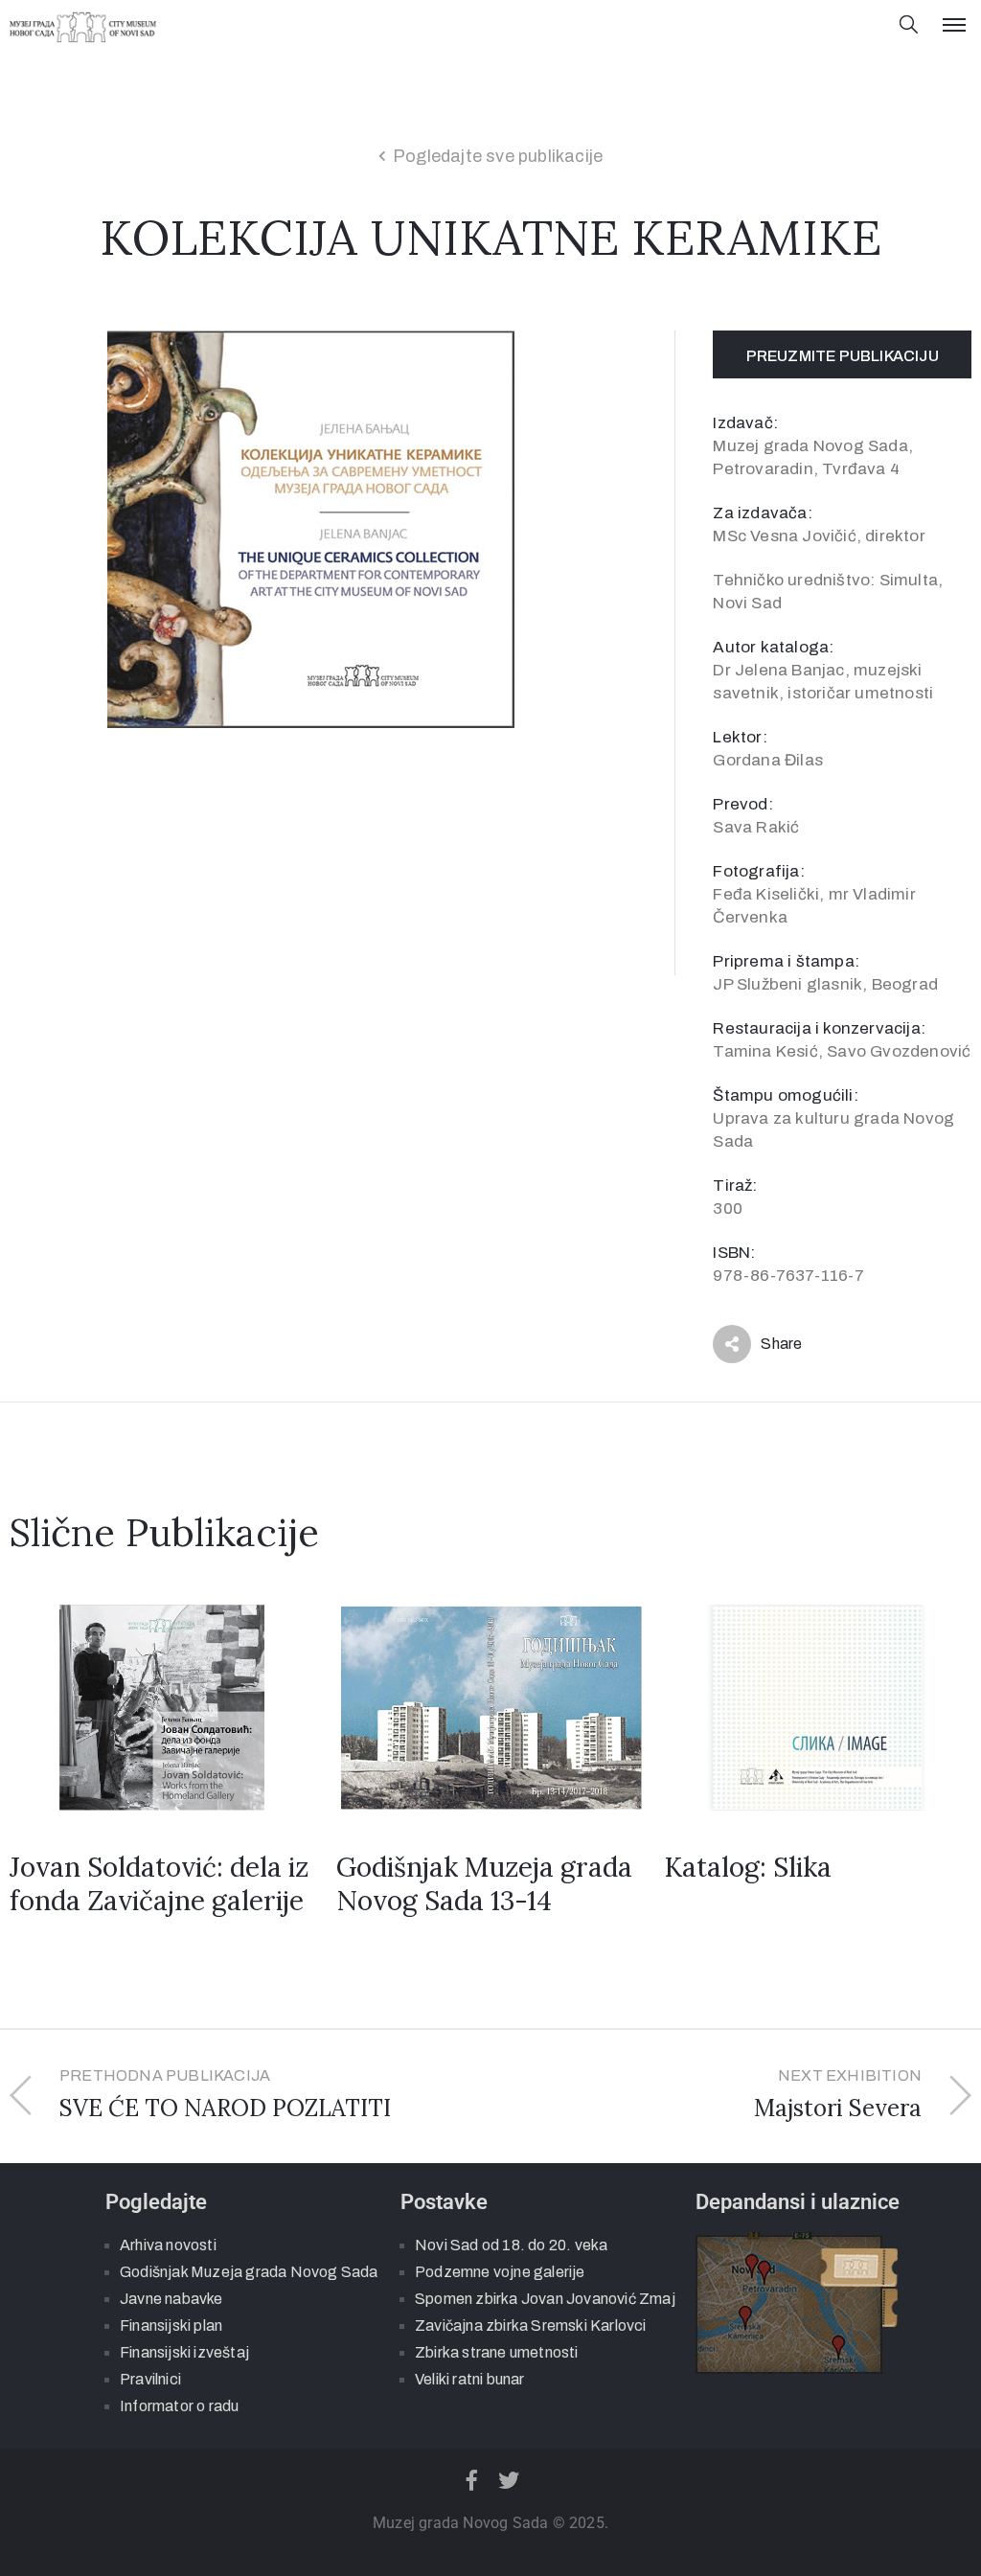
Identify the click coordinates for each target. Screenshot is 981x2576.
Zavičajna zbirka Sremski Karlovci (531, 2325)
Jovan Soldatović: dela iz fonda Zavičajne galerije (159, 1883)
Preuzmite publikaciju (843, 356)
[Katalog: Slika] (818, 1707)
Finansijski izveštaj (184, 2352)
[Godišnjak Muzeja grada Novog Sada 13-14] (490, 1707)
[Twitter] (510, 2480)
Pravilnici (150, 2379)
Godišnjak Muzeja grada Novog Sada (249, 2272)
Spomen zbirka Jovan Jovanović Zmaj (545, 2299)
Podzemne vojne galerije (500, 2272)
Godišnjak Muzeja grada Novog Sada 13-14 (484, 1883)
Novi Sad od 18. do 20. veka (511, 2245)
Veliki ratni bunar (470, 2379)
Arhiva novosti (168, 2245)
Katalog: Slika (748, 1867)
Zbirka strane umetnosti (497, 2352)
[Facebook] (471, 2480)
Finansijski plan (171, 2325)
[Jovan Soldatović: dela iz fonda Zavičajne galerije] (163, 1707)
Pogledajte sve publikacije (498, 156)
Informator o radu (179, 2406)
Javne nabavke (171, 2299)
